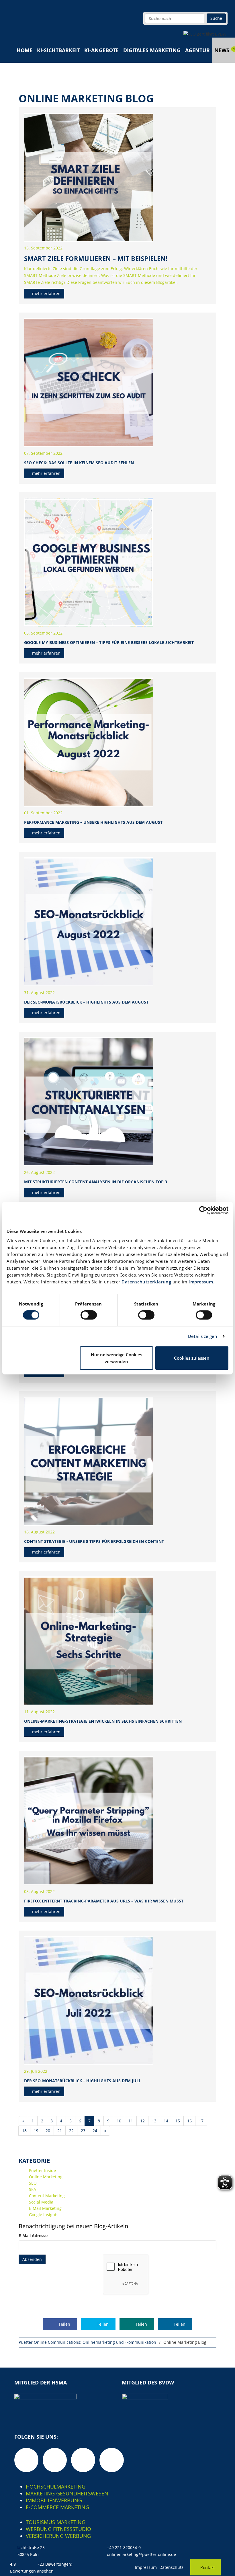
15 (178, 2121)
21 (60, 2131)
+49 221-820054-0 (124, 2547)
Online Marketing (46, 2177)
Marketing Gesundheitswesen (67, 2493)
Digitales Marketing (152, 50)
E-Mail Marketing (45, 2208)
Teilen (64, 2324)
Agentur (197, 50)
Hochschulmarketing (56, 2487)
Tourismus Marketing (56, 2522)
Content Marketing (47, 2196)
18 (24, 2131)
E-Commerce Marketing (57, 2507)
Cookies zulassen (192, 1358)
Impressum (201, 1282)
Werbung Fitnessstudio (58, 2529)
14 (166, 2121)
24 (95, 2131)
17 (201, 2121)
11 (131, 2121)
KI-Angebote (101, 50)
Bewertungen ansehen (32, 2571)
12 (142, 2121)
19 (36, 2131)
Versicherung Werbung (58, 2536)
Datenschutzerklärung (146, 1282)
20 (48, 2131)
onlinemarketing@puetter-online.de (141, 2554)
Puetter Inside (42, 2170)
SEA (33, 2189)
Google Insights (44, 2215)
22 (71, 2131)
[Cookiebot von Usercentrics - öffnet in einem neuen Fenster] (203, 1210)
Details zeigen (203, 1336)
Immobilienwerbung (54, 2500)
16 (189, 2121)
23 (83, 2131)
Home (25, 50)
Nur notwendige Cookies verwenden (116, 1358)
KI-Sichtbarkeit (58, 50)
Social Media (41, 2202)
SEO (33, 2183)
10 (119, 2121)
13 (154, 2121)
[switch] (89, 1315)
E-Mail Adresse (33, 2236)
